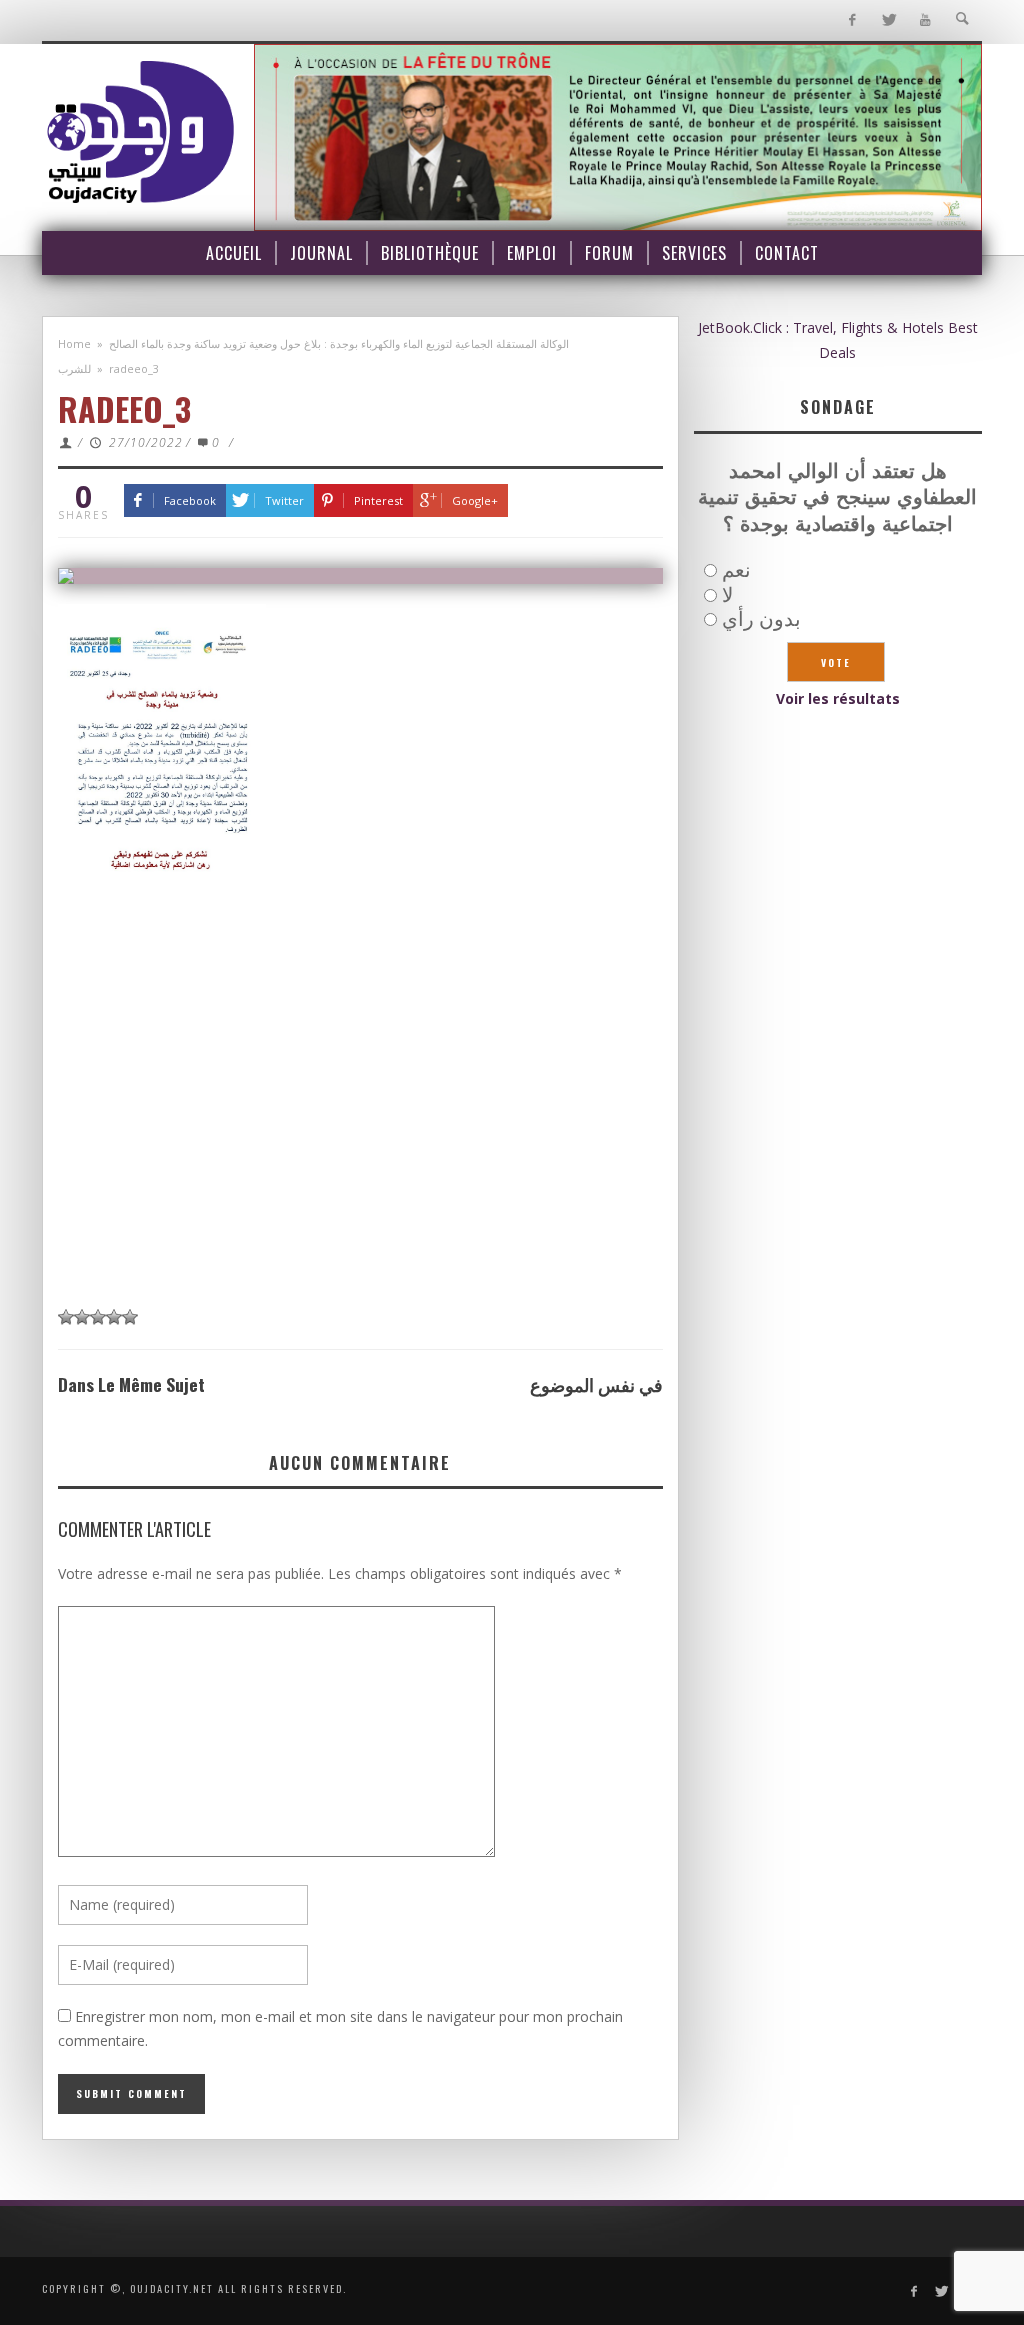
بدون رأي (761, 618)
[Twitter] (888, 20)
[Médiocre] (66, 1317)
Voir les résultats (838, 698)
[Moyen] (82, 1317)
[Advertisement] (360, 1105)
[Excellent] (130, 1317)
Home (74, 343)
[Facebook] (851, 20)
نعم (736, 569)
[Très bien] (114, 1317)
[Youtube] (925, 20)
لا (727, 594)
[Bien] (98, 1317)
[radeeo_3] (360, 576)
